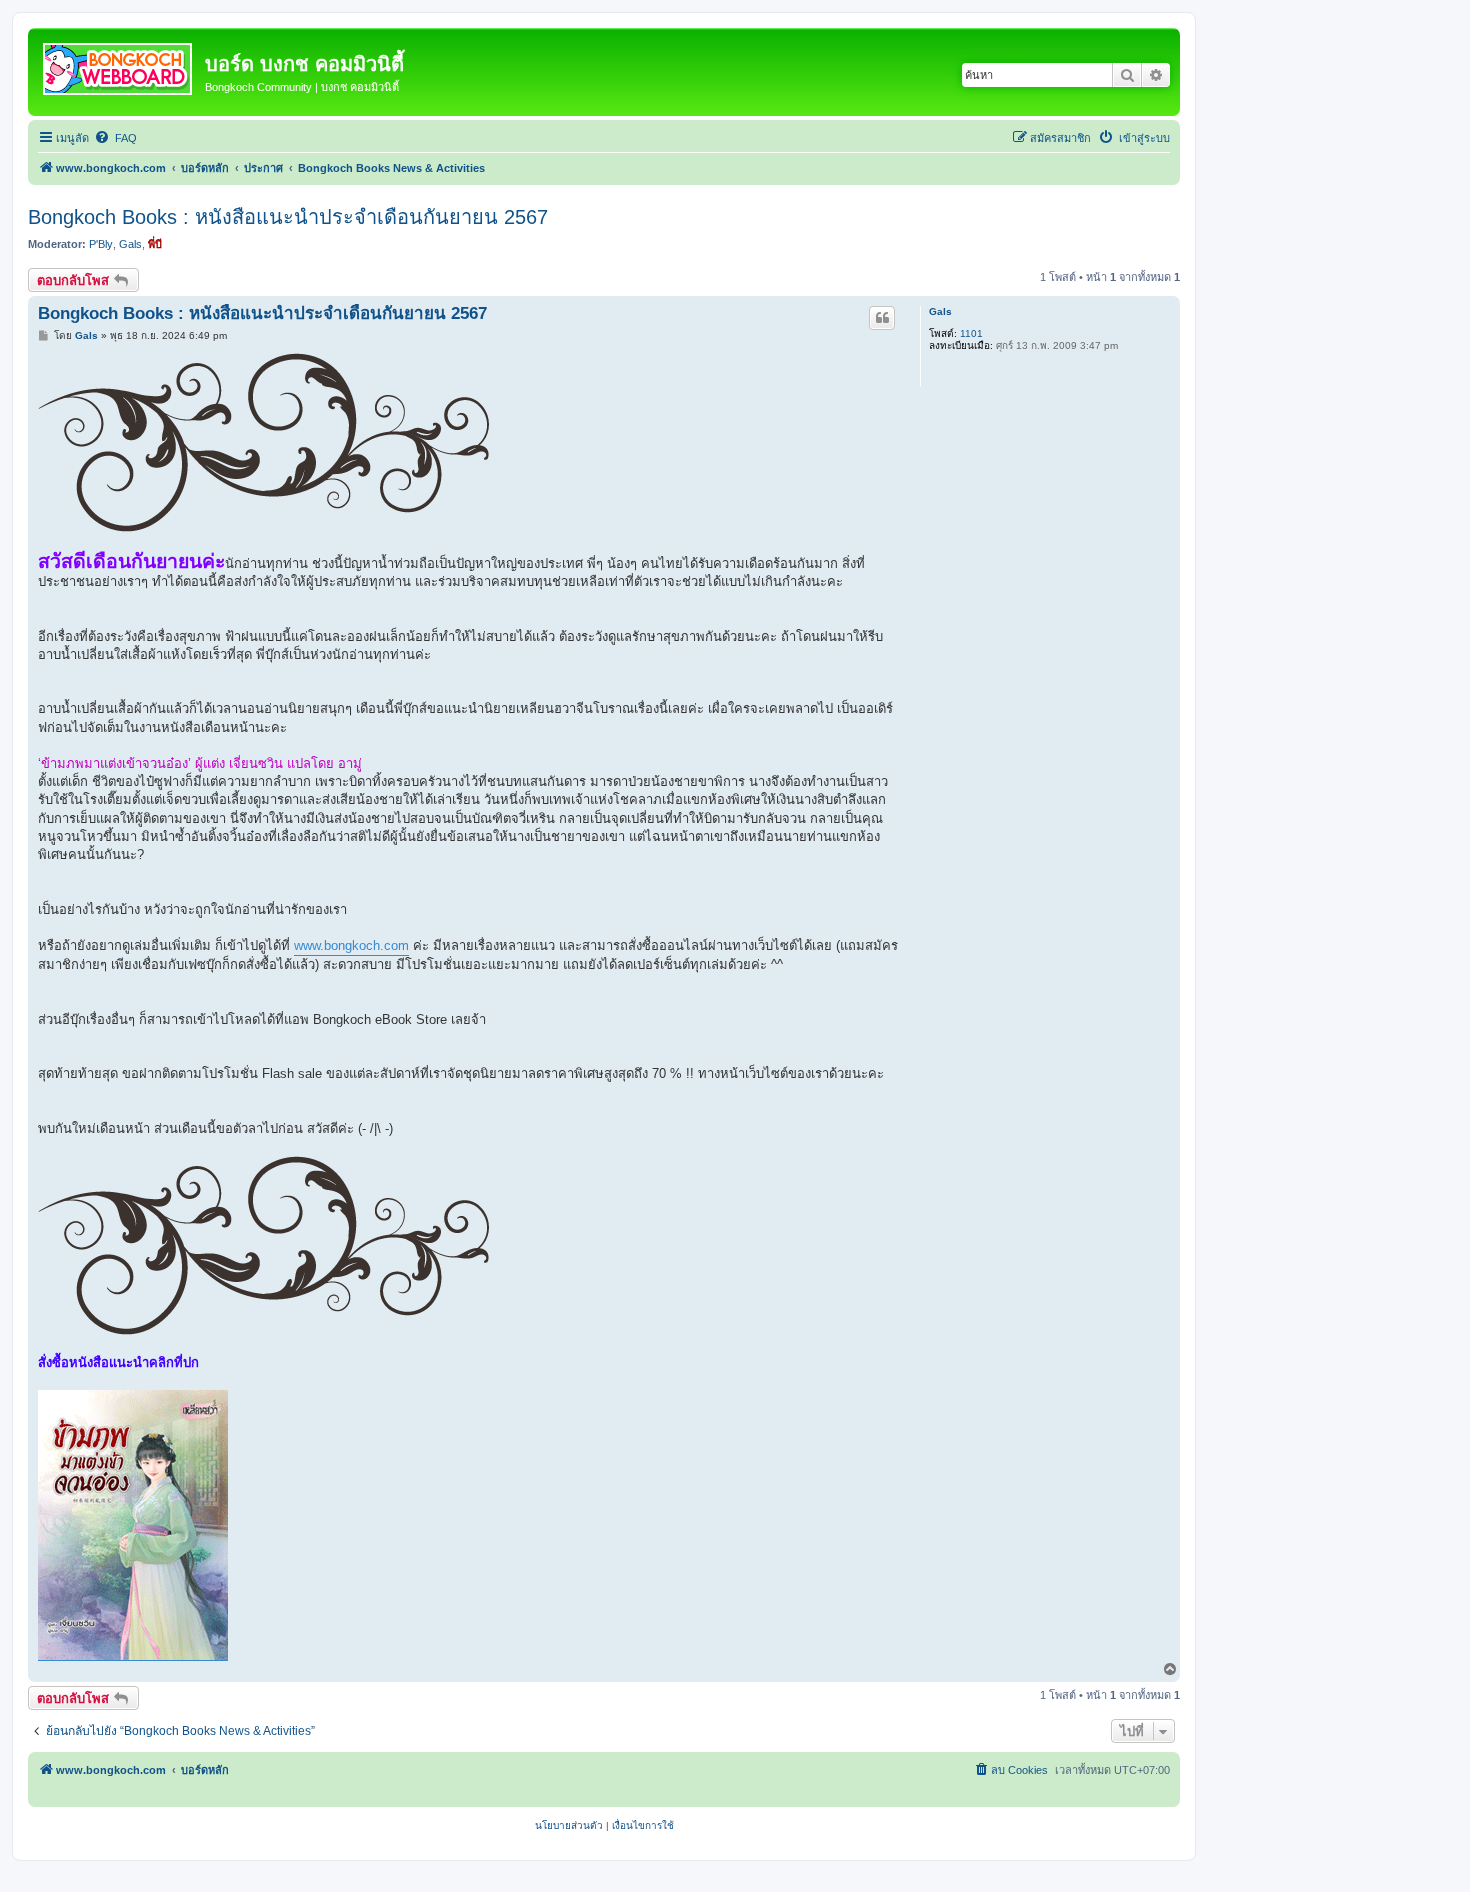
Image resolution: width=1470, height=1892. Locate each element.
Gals (130, 244)
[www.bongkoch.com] (119, 65)
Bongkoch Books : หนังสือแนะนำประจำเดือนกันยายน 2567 (288, 217)
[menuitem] (115, 138)
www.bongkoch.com (351, 945)
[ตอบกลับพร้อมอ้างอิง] (882, 318)
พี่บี (155, 244)
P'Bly (101, 244)
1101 (971, 333)
